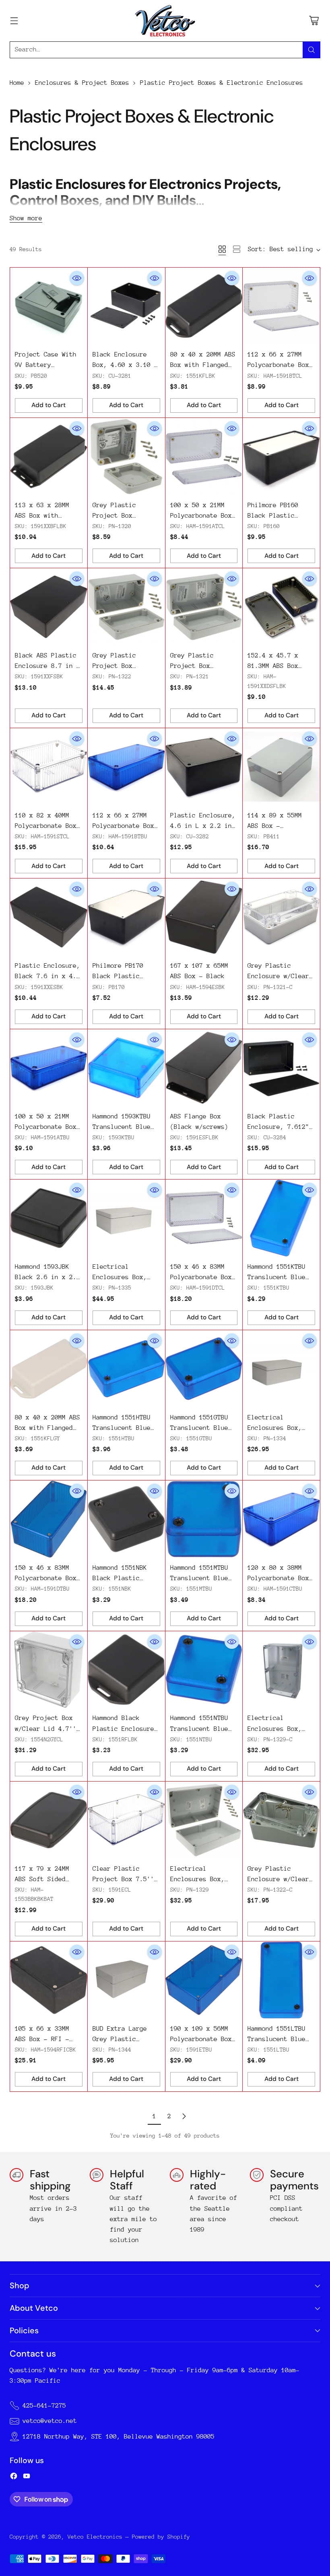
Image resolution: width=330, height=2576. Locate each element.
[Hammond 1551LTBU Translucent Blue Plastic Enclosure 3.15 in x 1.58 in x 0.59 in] (281, 1980)
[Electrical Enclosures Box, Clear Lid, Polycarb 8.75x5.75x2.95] (281, 1670)
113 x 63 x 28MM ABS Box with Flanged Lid (42, 516)
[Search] (311, 50)
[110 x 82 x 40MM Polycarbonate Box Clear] (49, 767)
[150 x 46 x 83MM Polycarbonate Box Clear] (204, 1218)
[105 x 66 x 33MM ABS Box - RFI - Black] (49, 1980)
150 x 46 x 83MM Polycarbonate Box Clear (201, 1277)
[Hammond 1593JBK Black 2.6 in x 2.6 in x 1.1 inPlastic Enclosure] (49, 1218)
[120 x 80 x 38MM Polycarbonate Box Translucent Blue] (281, 1519)
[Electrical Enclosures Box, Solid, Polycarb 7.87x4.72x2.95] (281, 1369)
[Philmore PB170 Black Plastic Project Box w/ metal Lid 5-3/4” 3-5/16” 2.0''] (126, 917)
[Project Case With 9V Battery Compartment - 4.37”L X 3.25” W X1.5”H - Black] (49, 306)
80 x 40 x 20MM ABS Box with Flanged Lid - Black (203, 365)
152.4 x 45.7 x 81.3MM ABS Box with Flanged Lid (276, 666)
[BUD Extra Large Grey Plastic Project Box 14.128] (126, 1980)
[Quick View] (77, 278)
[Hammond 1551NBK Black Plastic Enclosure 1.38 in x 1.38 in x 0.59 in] (126, 1519)
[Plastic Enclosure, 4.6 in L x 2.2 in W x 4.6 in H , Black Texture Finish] (204, 767)
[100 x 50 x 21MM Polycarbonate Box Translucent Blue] (49, 1068)
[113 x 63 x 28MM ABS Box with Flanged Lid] (49, 457)
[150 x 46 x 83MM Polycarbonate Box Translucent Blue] (49, 1519)
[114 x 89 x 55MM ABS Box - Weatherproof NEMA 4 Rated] (281, 767)
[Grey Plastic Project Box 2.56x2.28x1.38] (126, 457)
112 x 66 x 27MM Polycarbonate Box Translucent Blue (123, 826)
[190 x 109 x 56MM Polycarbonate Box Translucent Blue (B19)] (204, 1980)
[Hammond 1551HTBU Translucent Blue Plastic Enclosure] (126, 1369)
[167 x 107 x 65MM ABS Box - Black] (204, 917)
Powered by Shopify (161, 2537)
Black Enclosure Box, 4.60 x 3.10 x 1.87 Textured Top (125, 365)
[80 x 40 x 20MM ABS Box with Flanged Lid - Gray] (49, 1369)
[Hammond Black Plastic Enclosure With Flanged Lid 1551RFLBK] (126, 1670)
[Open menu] (14, 21)
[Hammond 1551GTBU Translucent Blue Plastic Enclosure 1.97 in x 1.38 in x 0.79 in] (204, 1369)
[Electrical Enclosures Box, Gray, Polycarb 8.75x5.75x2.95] (204, 1820)
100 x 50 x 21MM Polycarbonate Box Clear (201, 516)
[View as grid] (222, 249)
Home (17, 83)
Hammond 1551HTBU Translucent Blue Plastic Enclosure (123, 1428)
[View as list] (237, 249)
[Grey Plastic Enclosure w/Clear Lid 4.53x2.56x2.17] (281, 1820)
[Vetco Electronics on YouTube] (27, 2478)
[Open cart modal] (314, 21)
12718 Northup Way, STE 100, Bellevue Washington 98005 (119, 2437)
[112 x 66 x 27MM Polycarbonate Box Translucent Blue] (126, 767)
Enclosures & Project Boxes (82, 83)
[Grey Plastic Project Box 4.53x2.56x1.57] (204, 607)
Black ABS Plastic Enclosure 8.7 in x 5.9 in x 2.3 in (47, 666)
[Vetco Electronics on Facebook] (14, 2478)
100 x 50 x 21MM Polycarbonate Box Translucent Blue (46, 1127)
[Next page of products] (184, 2116)
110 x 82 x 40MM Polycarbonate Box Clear (46, 826)
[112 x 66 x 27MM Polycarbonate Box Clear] (281, 306)
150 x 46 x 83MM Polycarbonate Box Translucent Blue (46, 1578)
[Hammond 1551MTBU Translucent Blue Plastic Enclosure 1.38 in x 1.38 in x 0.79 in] (204, 1519)
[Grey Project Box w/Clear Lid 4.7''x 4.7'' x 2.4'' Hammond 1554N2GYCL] (49, 1670)
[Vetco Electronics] (165, 21)
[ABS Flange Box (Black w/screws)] (204, 1068)
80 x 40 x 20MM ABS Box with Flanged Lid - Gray (47, 1428)
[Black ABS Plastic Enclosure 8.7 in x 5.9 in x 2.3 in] (49, 607)
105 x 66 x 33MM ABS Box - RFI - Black (42, 2039)
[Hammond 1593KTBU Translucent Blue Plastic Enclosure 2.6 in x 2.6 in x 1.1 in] (126, 1068)
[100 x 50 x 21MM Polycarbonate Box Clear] (204, 457)
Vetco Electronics (95, 2537)
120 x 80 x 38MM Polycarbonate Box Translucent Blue (278, 1578)
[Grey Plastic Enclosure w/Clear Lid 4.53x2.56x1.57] (281, 917)
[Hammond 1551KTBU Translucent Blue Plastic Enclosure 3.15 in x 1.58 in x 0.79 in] (281, 1218)
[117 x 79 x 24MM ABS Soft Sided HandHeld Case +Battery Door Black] (49, 1820)
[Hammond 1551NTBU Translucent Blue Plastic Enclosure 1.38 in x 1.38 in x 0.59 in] (204, 1670)
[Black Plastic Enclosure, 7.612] (281, 1068)
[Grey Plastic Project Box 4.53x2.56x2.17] (126, 607)
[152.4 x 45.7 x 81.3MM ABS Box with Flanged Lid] (281, 607)
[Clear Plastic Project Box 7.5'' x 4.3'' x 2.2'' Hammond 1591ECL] (126, 1820)
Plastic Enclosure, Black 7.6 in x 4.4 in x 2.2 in (47, 976)
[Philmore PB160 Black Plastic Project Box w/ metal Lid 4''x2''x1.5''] (281, 457)
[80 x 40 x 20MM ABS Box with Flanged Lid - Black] (204, 306)
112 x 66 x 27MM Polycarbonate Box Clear (278, 365)
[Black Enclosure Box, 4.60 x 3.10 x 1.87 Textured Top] (126, 306)
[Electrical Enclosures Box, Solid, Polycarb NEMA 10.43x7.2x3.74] (126, 1218)
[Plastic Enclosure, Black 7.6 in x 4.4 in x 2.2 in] (49, 917)
